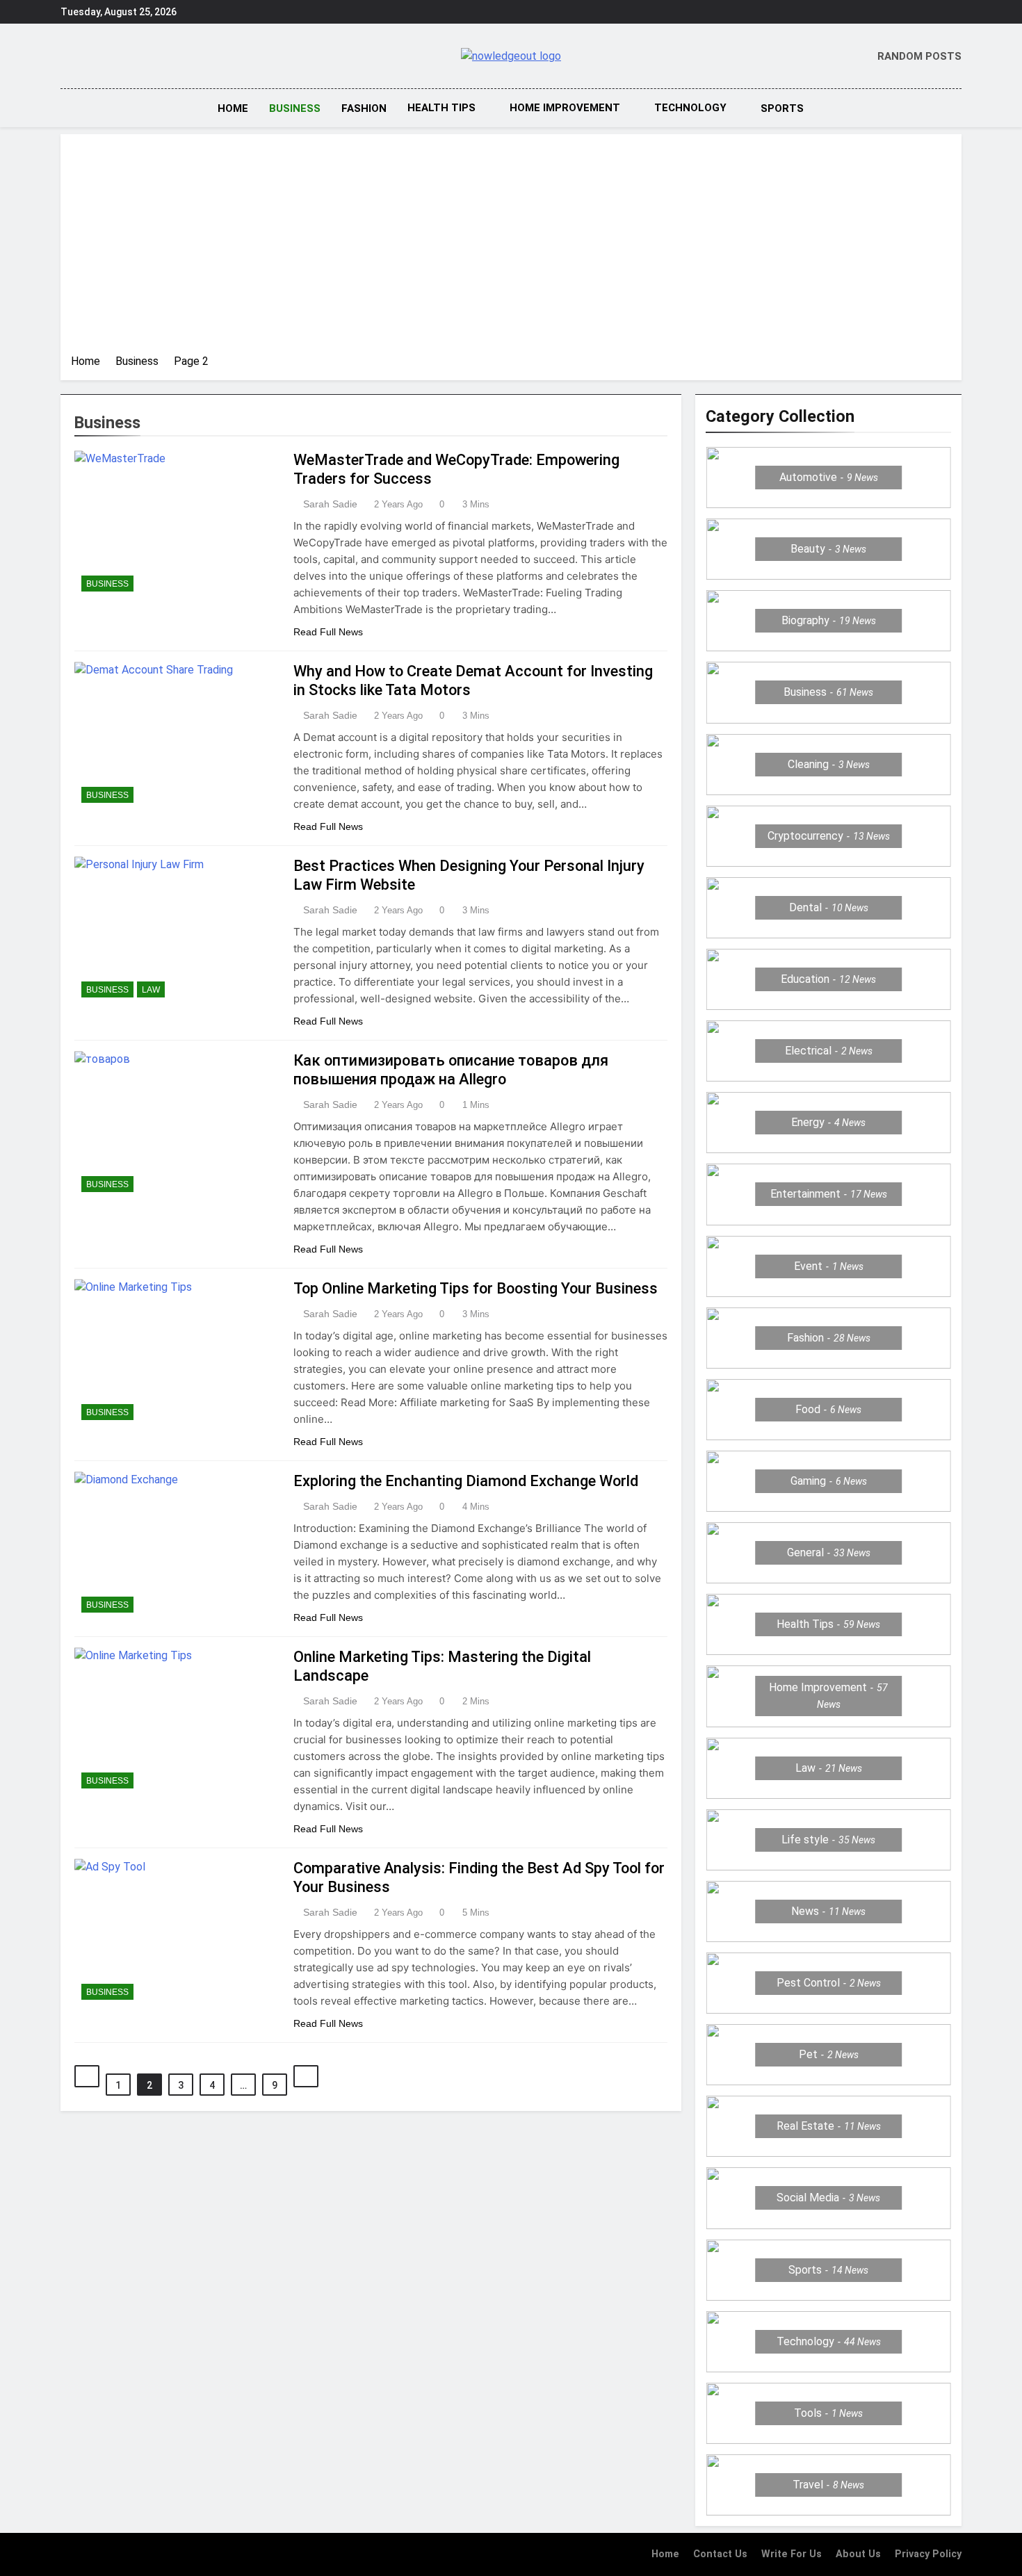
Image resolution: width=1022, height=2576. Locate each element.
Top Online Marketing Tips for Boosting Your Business (476, 1288)
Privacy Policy (928, 2554)
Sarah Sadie (330, 504)
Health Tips (441, 108)
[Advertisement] (511, 249)
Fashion (364, 108)
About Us (858, 2554)
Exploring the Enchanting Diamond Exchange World (466, 1481)
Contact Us (720, 2554)
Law (151, 990)
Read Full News (328, 632)
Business (295, 108)
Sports (782, 108)
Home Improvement (565, 108)
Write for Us (792, 2554)
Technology (690, 108)
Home (233, 108)
